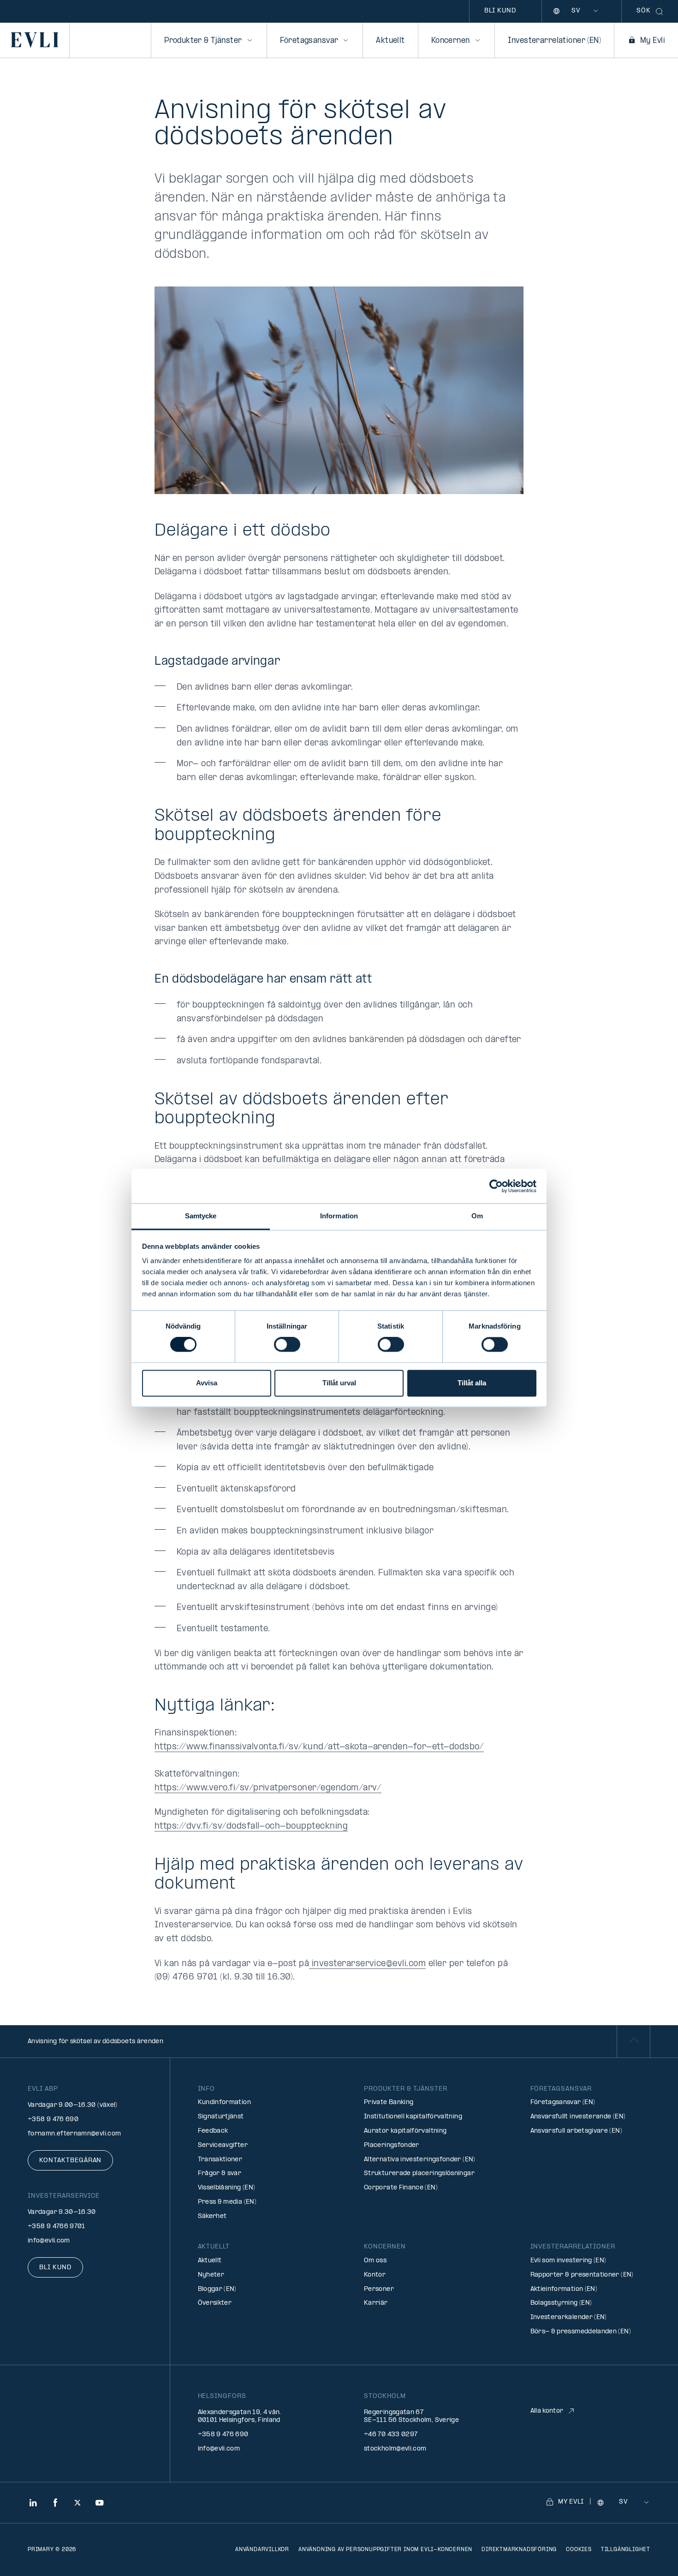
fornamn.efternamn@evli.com (74, 2134)
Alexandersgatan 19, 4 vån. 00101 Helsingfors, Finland (240, 2416)
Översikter (215, 2303)
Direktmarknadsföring (519, 2550)
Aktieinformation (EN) (564, 2289)
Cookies (579, 2550)
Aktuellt (390, 41)
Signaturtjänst (221, 2117)
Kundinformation (224, 2102)
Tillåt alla (472, 1383)
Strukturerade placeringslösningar (419, 2173)
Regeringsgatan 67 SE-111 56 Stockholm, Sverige (411, 2416)
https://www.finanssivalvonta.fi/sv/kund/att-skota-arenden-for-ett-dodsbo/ (319, 1747)
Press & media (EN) (227, 2202)
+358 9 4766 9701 (56, 2227)
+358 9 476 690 (53, 2120)
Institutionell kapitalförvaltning (413, 2117)
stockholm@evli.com (395, 2449)
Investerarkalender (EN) (569, 2317)
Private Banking (389, 2102)
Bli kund (500, 11)
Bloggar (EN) (217, 2289)
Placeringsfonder (392, 2145)
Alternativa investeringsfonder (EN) (420, 2160)
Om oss (375, 2261)
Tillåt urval (339, 1383)
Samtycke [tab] (201, 1216)
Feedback (213, 2131)
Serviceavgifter (223, 2145)
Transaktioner (220, 2160)
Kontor (375, 2275)
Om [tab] (477, 1216)
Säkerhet (212, 2216)
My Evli (653, 41)
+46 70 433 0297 (391, 2435)
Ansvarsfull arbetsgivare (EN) (576, 2131)
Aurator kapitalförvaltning (405, 2131)
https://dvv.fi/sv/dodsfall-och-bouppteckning (251, 1827)
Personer (379, 2289)
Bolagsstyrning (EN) (561, 2303)
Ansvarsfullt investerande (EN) (578, 2117)
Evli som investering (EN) (568, 2261)
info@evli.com (49, 2241)
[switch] (287, 1345)
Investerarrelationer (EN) (555, 41)
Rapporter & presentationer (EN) (582, 2275)
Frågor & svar (220, 2173)
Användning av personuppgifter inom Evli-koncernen (385, 2550)
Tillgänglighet (626, 2550)
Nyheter (211, 2275)
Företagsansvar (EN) (563, 2102)
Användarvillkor (262, 2550)
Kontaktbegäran (70, 2161)
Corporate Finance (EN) (401, 2188)
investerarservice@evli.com (367, 1964)
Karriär (376, 2303)
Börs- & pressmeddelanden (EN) (581, 2332)
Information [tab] (339, 1216)
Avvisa (207, 1383)
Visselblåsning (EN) (227, 2188)
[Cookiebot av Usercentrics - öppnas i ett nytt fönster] (496, 1186)
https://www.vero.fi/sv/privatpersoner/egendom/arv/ (268, 1788)
